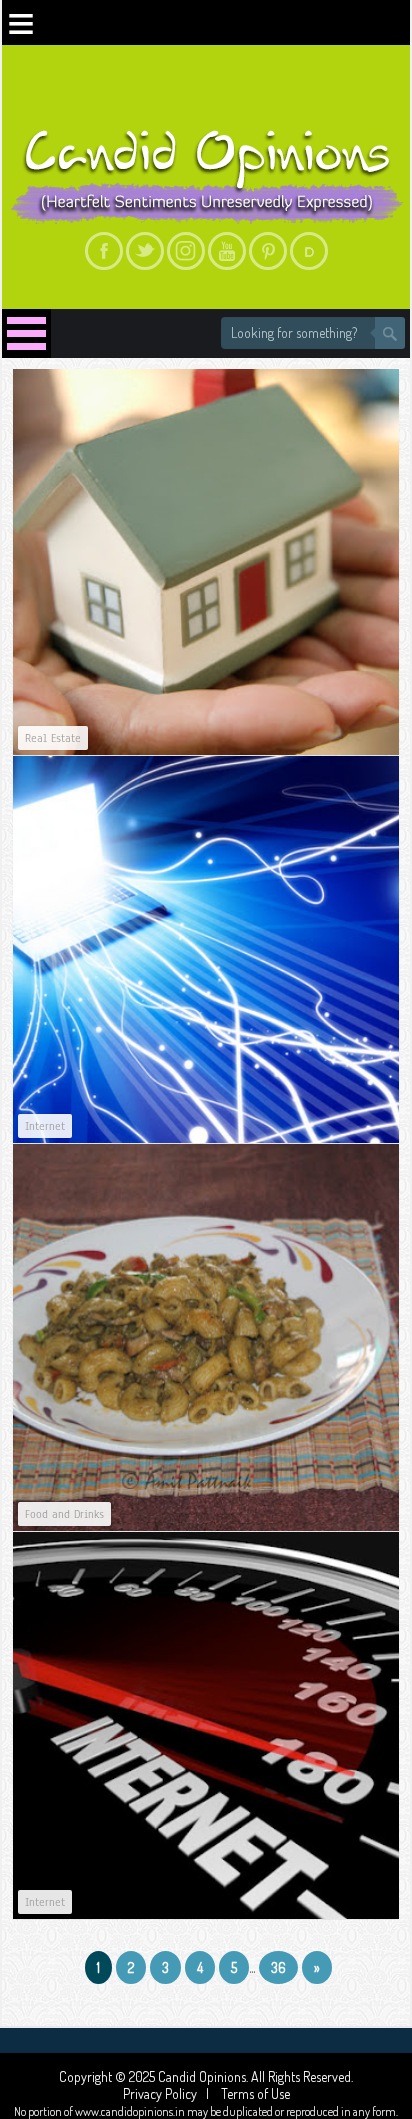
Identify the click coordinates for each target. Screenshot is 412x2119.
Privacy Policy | (170, 2093)
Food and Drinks (64, 1514)
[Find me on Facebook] (104, 251)
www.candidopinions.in (130, 2111)
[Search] (390, 333)
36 (278, 1967)
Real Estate (53, 738)
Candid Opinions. (204, 2076)
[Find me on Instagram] (186, 251)
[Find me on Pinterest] (268, 251)
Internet (45, 1126)
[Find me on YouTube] (227, 251)
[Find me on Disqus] (309, 251)
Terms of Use (254, 2093)
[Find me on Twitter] (145, 251)
